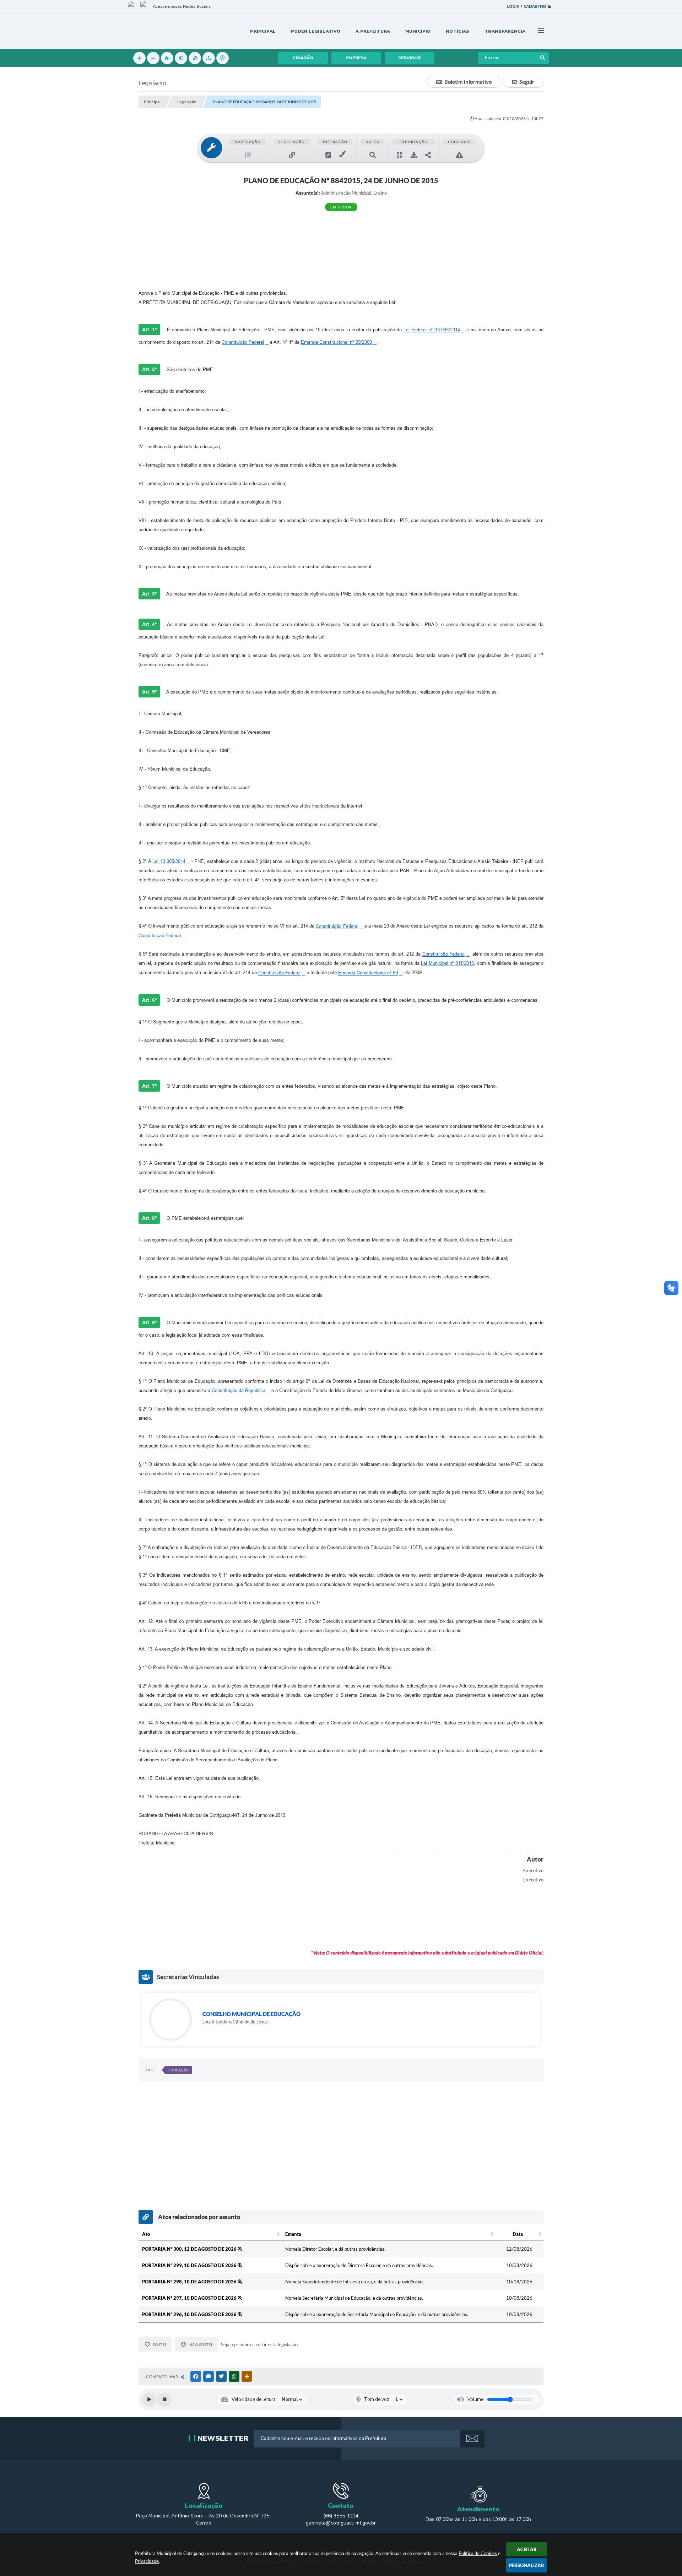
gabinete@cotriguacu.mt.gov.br (341, 2523)
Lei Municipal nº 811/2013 (447, 963)
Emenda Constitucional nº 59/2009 (336, 342)
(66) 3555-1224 (341, 2516)
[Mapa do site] (209, 58)
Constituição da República (239, 1390)
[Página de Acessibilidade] (223, 58)
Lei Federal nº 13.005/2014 (432, 330)
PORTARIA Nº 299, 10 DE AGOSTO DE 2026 (190, 2265)
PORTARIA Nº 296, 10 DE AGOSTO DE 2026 (190, 2314)
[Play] (149, 2400)
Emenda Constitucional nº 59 (368, 973)
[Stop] (164, 2400)
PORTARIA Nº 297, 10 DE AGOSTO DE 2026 (190, 2298)
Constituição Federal (243, 342)
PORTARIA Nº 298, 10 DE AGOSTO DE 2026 (190, 2282)
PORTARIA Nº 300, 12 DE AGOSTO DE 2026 (190, 2249)
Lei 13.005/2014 (169, 861)
